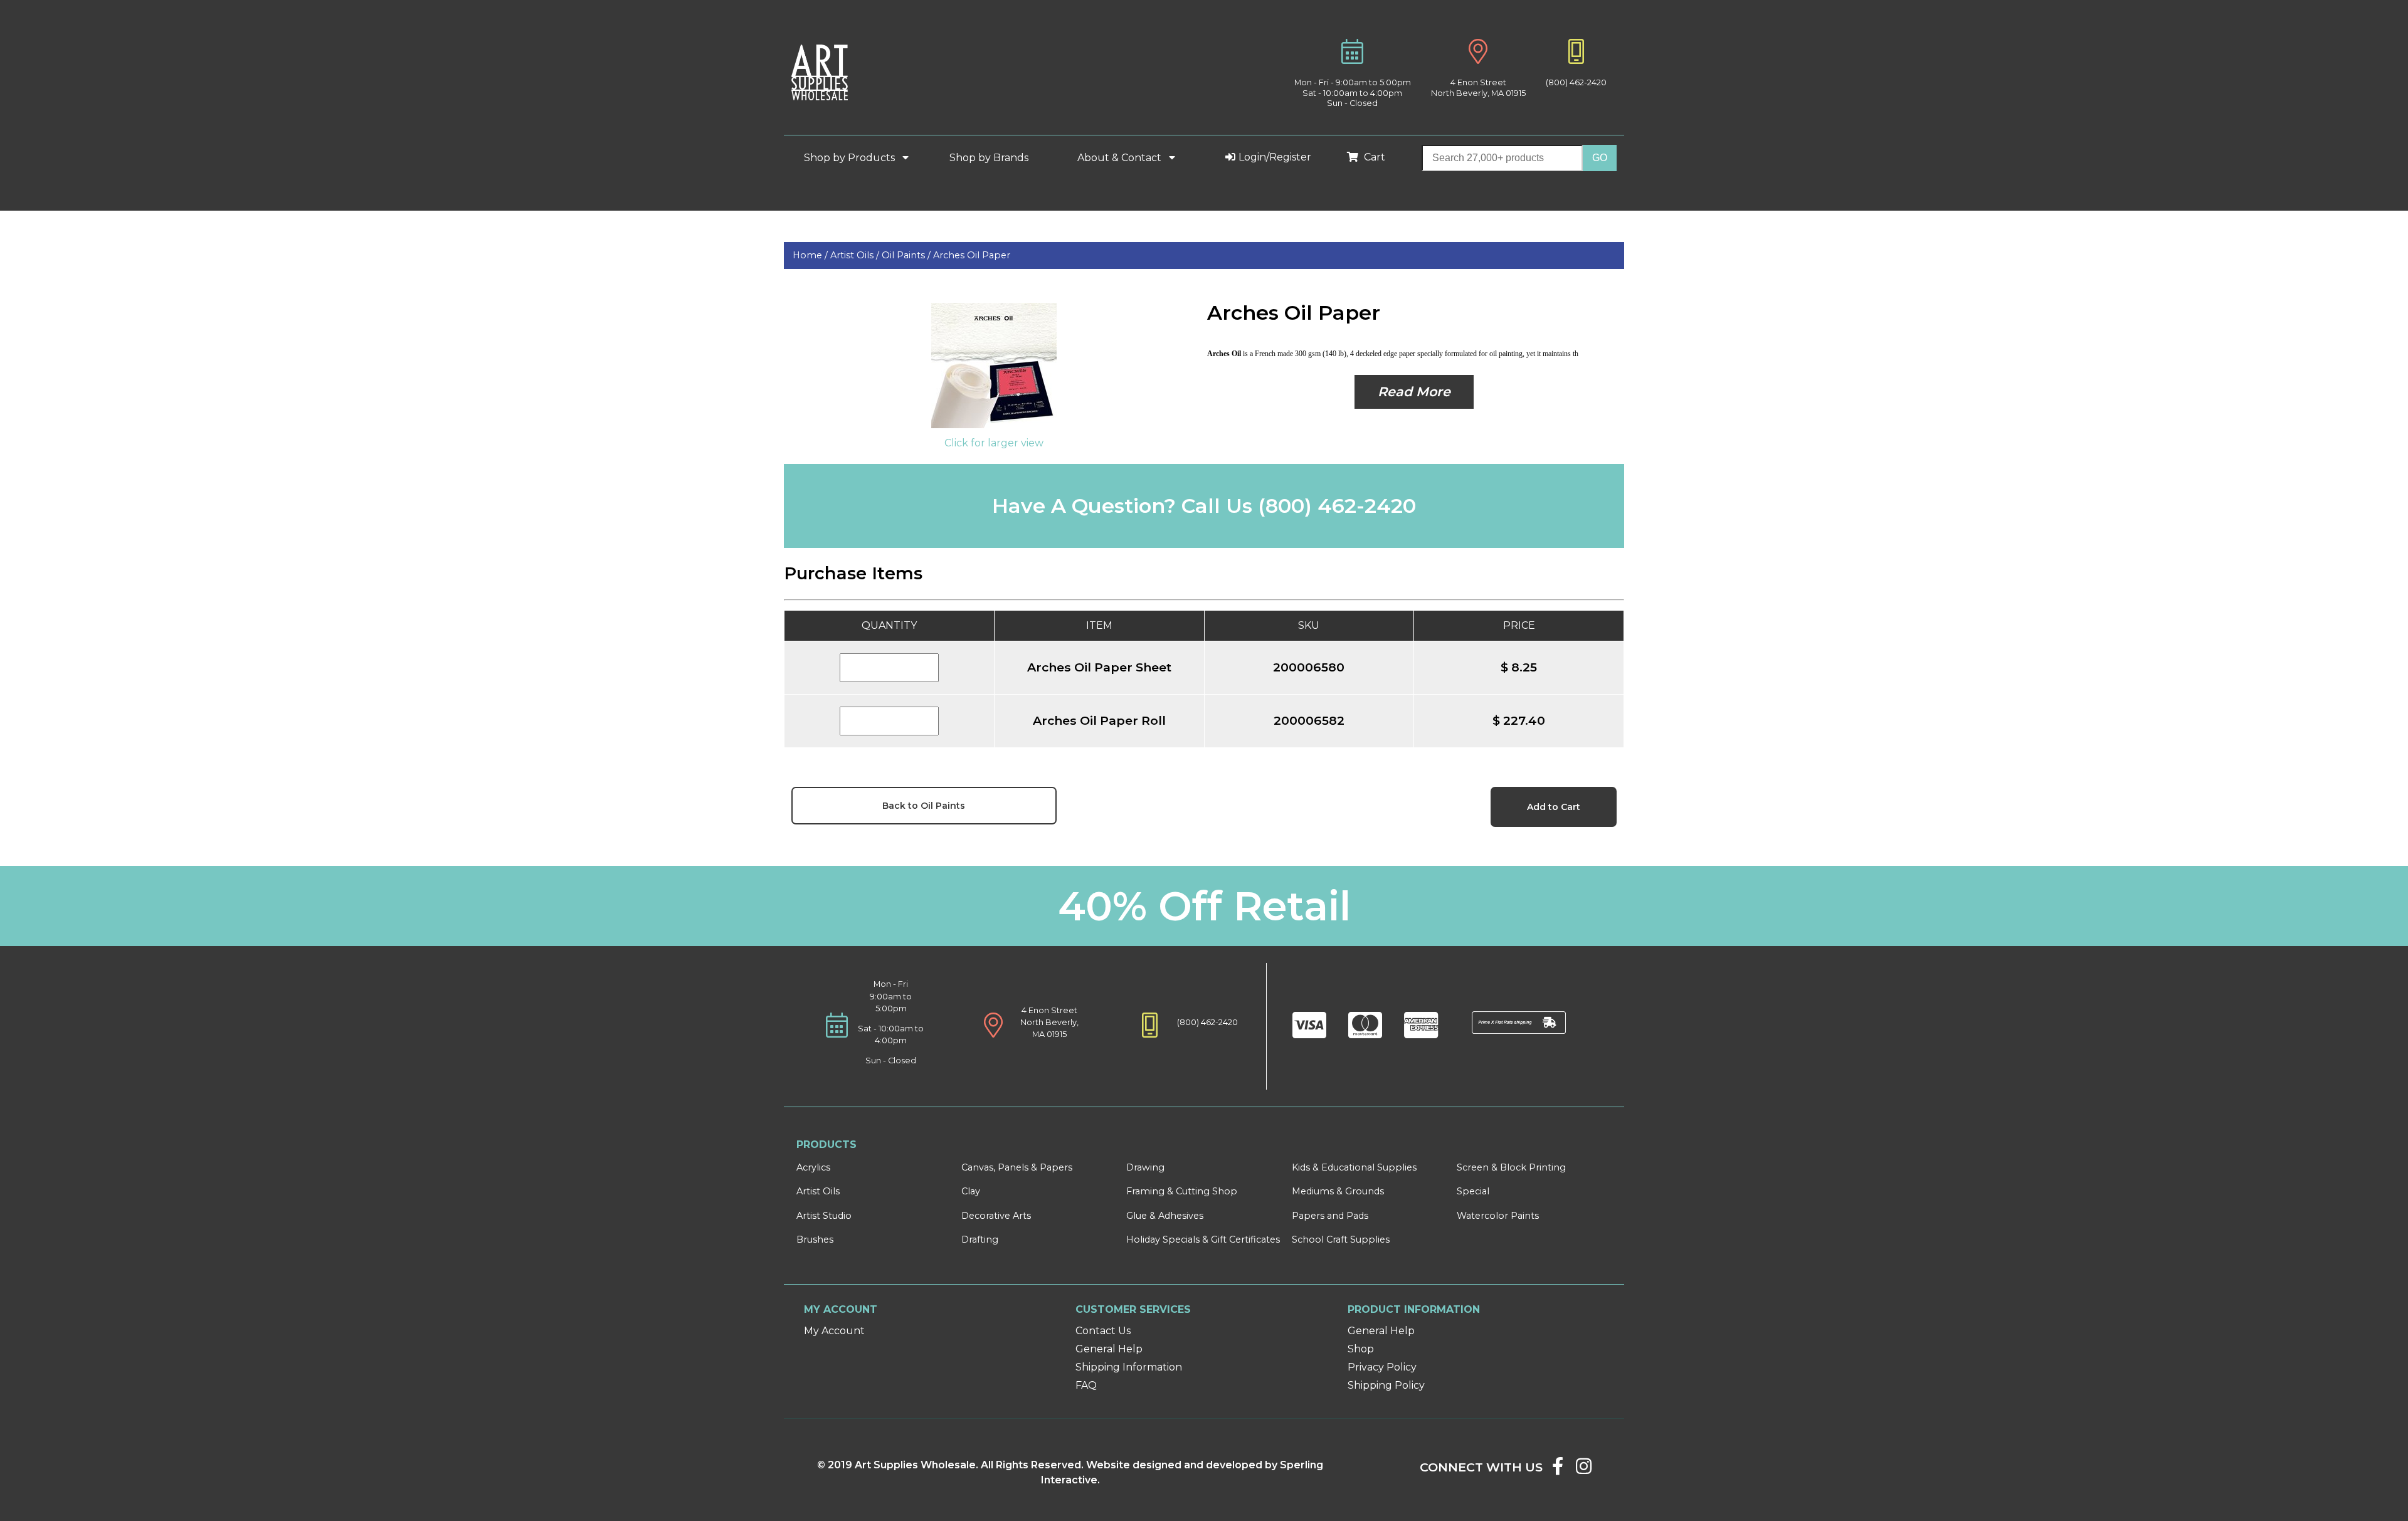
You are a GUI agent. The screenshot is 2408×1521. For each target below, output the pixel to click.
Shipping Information (1129, 1367)
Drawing (1145, 1167)
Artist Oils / (856, 255)
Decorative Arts (996, 1216)
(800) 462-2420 (1576, 82)
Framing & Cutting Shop (1182, 1191)
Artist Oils (818, 1191)
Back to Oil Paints (924, 806)
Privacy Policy (1382, 1367)
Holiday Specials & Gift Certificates (1203, 1239)
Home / (811, 255)
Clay (971, 1191)
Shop (1361, 1349)
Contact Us (1103, 1331)
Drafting (980, 1239)
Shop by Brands (994, 158)
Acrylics (813, 1167)
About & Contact (1121, 158)
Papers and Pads (1330, 1216)
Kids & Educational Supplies (1354, 1167)
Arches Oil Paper (972, 255)
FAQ (1086, 1385)
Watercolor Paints (1498, 1216)
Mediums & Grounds (1338, 1191)
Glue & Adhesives (1165, 1216)
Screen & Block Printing (1511, 1167)
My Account (834, 1331)
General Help (1109, 1349)
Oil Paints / (907, 255)
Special (1473, 1191)
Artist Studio (824, 1216)
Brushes (815, 1239)
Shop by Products (851, 158)
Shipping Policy (1386, 1385)
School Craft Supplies (1341, 1239)
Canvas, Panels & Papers (1017, 1167)
